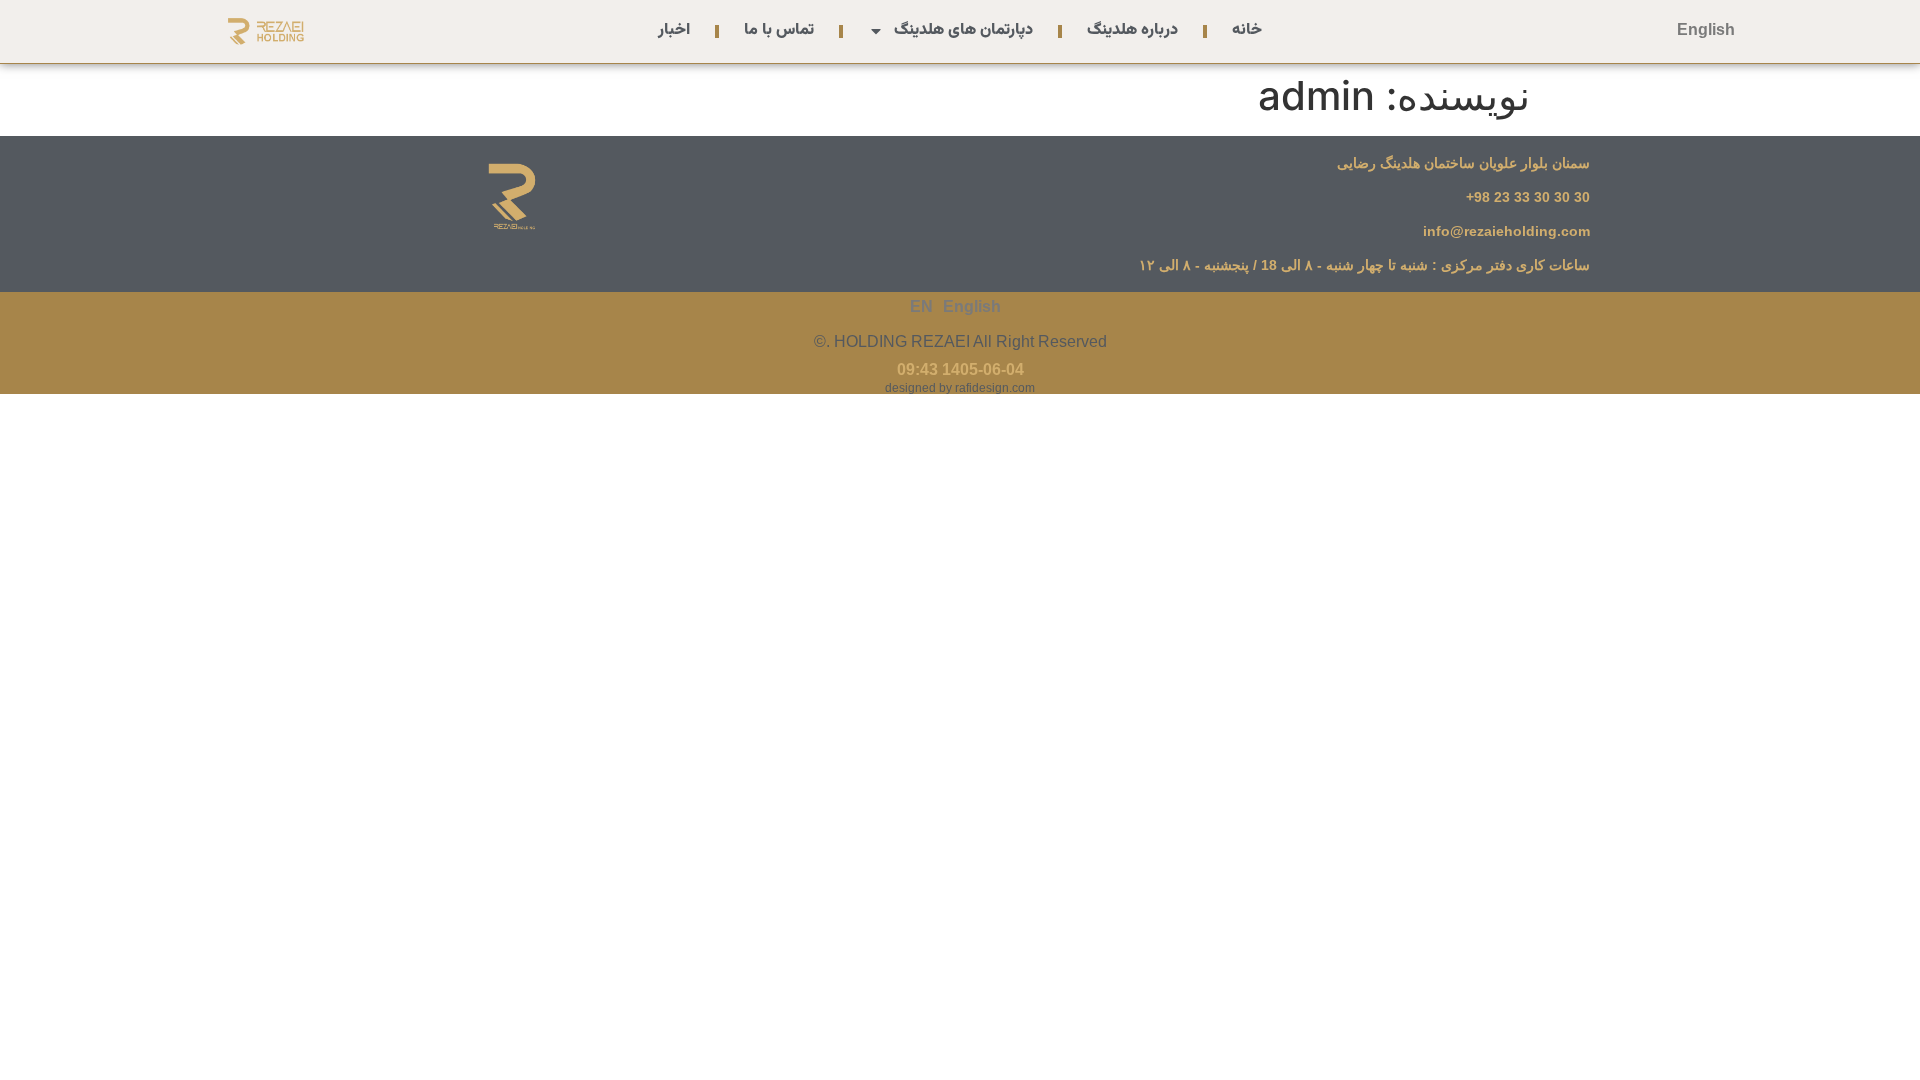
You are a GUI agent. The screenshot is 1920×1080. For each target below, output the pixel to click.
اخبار (674, 31)
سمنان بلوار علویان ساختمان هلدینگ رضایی (1463, 163)
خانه (1247, 31)
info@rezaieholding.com (1506, 231)
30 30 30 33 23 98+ (1528, 197)
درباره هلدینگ (1132, 31)
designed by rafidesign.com (960, 388)
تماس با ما (779, 31)
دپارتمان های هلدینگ (963, 31)
